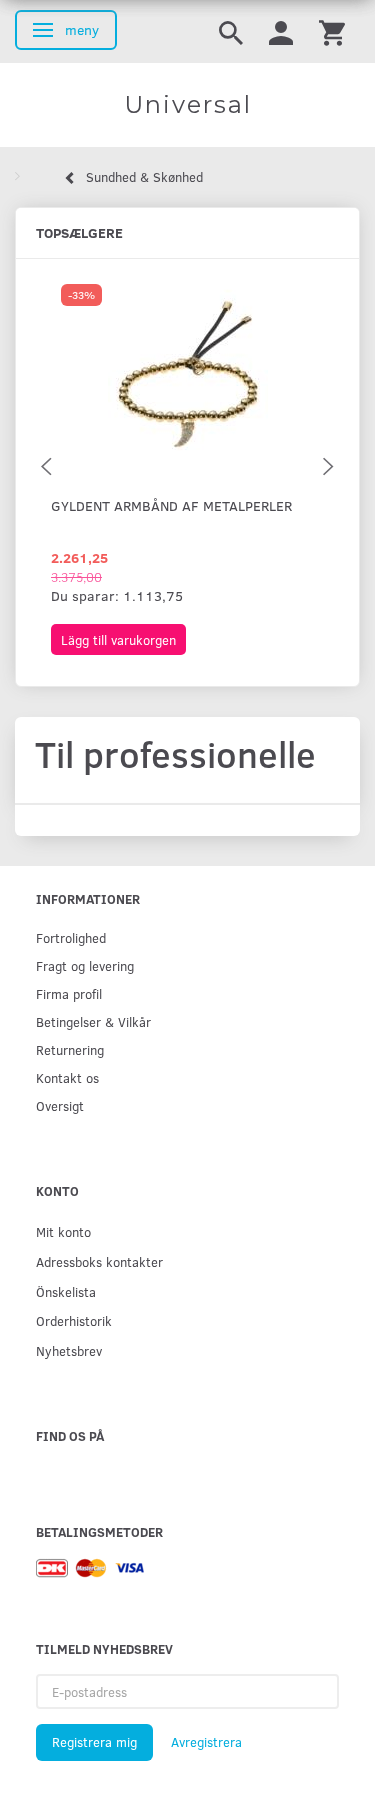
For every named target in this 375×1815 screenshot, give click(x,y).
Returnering (70, 1049)
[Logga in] (281, 31)
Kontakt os (67, 1077)
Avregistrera (206, 1742)
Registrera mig (94, 1742)
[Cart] (332, 31)
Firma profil (69, 993)
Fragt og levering (85, 965)
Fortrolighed (71, 937)
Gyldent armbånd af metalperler (171, 505)
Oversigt (60, 1105)
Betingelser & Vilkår (93, 1021)
